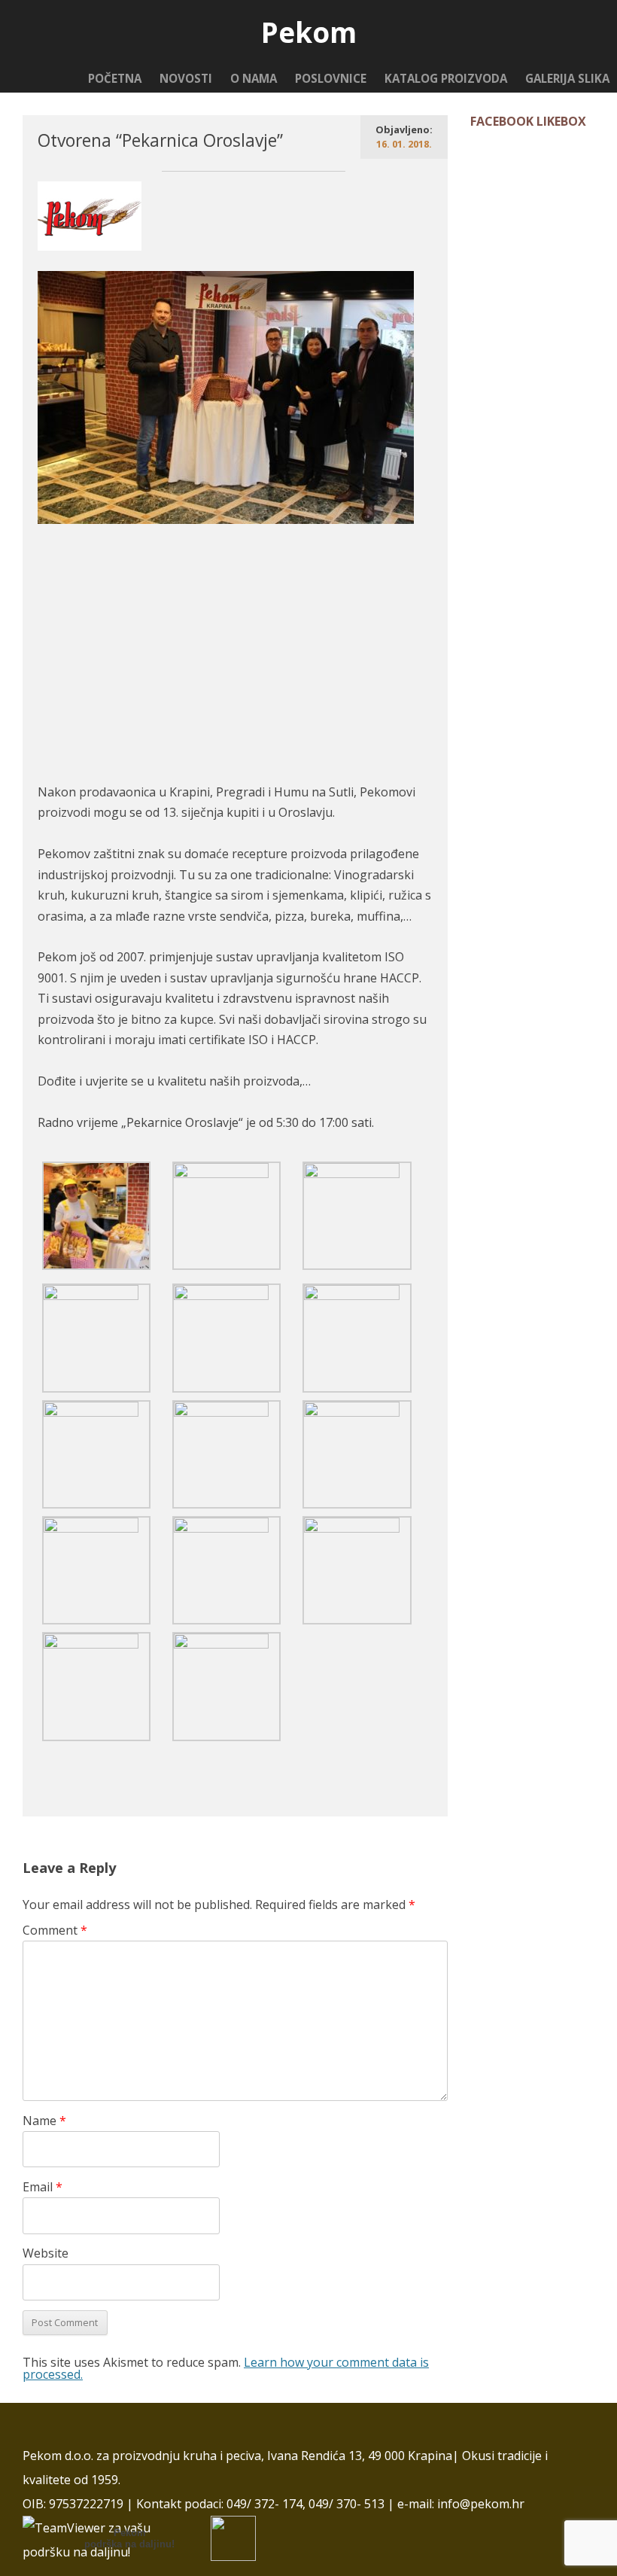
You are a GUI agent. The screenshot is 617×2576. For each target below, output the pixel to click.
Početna (115, 78)
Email (43, 2187)
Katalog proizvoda (446, 78)
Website (46, 2253)
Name (44, 2121)
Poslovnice (331, 78)
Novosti (186, 78)
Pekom (309, 33)
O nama (254, 78)
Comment (55, 1930)
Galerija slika (567, 78)
